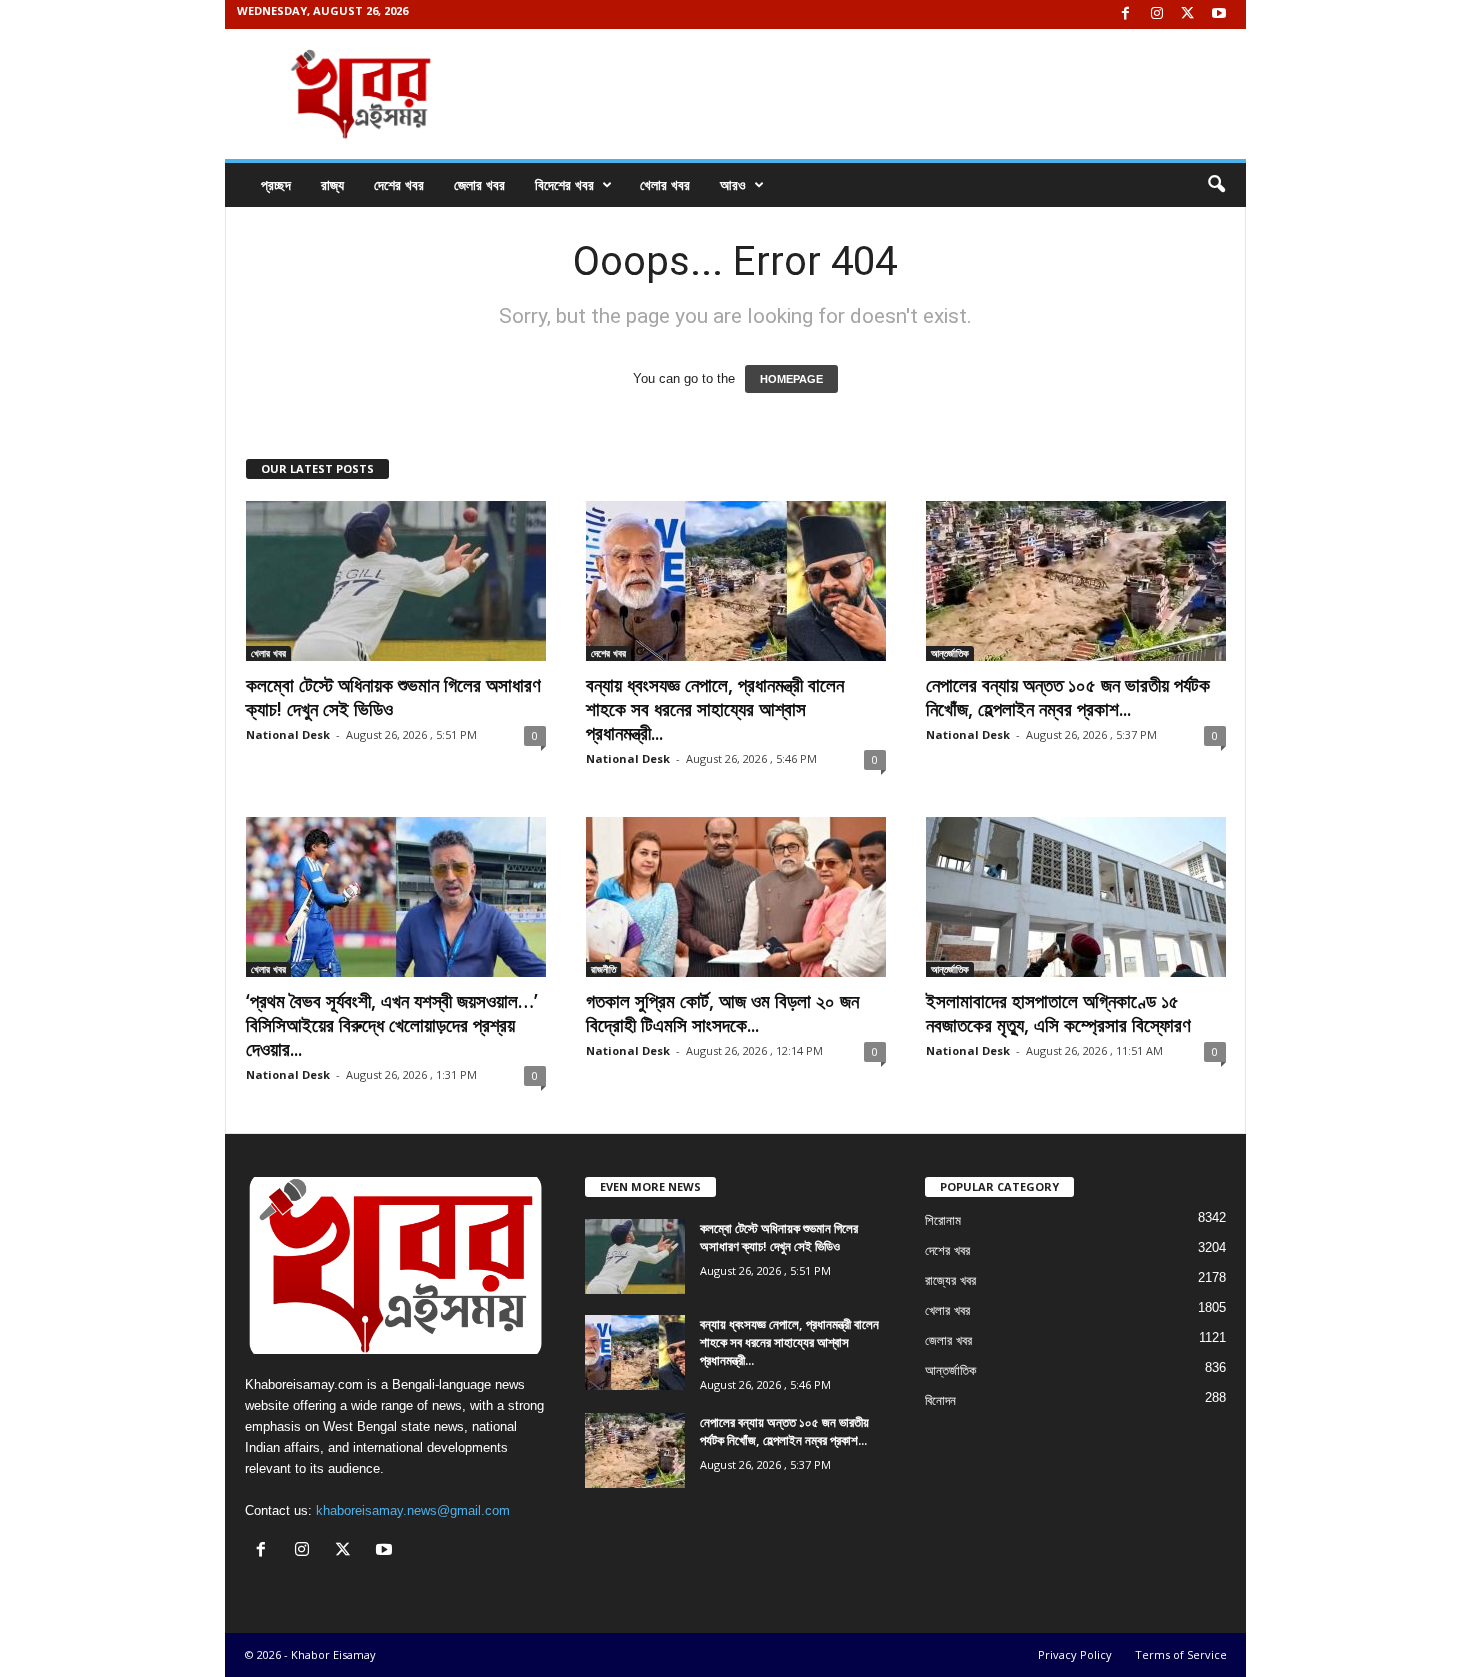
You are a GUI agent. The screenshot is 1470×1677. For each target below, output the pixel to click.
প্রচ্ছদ (276, 184)
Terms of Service (1181, 1654)
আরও (733, 184)
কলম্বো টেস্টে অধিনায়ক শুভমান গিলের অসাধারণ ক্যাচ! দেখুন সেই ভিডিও (393, 697)
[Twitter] (1188, 14)
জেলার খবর (479, 184)
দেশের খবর (399, 184)
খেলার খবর (665, 184)
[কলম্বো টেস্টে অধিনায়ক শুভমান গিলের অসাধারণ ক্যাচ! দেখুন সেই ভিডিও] (396, 581)
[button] (1216, 185)
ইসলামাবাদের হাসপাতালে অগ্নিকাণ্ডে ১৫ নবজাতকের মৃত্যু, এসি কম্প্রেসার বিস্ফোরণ (1058, 1013)
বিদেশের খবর (564, 184)
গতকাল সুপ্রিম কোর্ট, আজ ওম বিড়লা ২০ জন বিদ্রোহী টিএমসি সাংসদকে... (722, 1013)
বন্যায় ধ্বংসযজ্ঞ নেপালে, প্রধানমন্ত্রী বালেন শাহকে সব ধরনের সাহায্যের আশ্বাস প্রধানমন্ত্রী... (715, 709)
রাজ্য (332, 184)
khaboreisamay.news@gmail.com (413, 1510)
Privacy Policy (1075, 1654)
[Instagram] (1157, 14)
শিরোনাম (943, 1220)
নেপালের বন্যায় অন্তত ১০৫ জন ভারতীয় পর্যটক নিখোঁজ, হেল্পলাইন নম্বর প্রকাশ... (1068, 697)
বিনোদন (940, 1400)
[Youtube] (1219, 14)
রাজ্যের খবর (950, 1280)
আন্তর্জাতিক (950, 653)
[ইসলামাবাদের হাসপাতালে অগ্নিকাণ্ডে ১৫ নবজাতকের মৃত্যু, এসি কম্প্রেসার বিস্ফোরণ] (1076, 897)
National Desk (288, 734)
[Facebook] (1126, 14)
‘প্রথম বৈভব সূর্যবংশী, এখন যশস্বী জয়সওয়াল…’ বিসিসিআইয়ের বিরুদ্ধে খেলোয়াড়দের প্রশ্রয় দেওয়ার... (392, 1025)
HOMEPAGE (791, 379)
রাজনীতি (603, 969)
